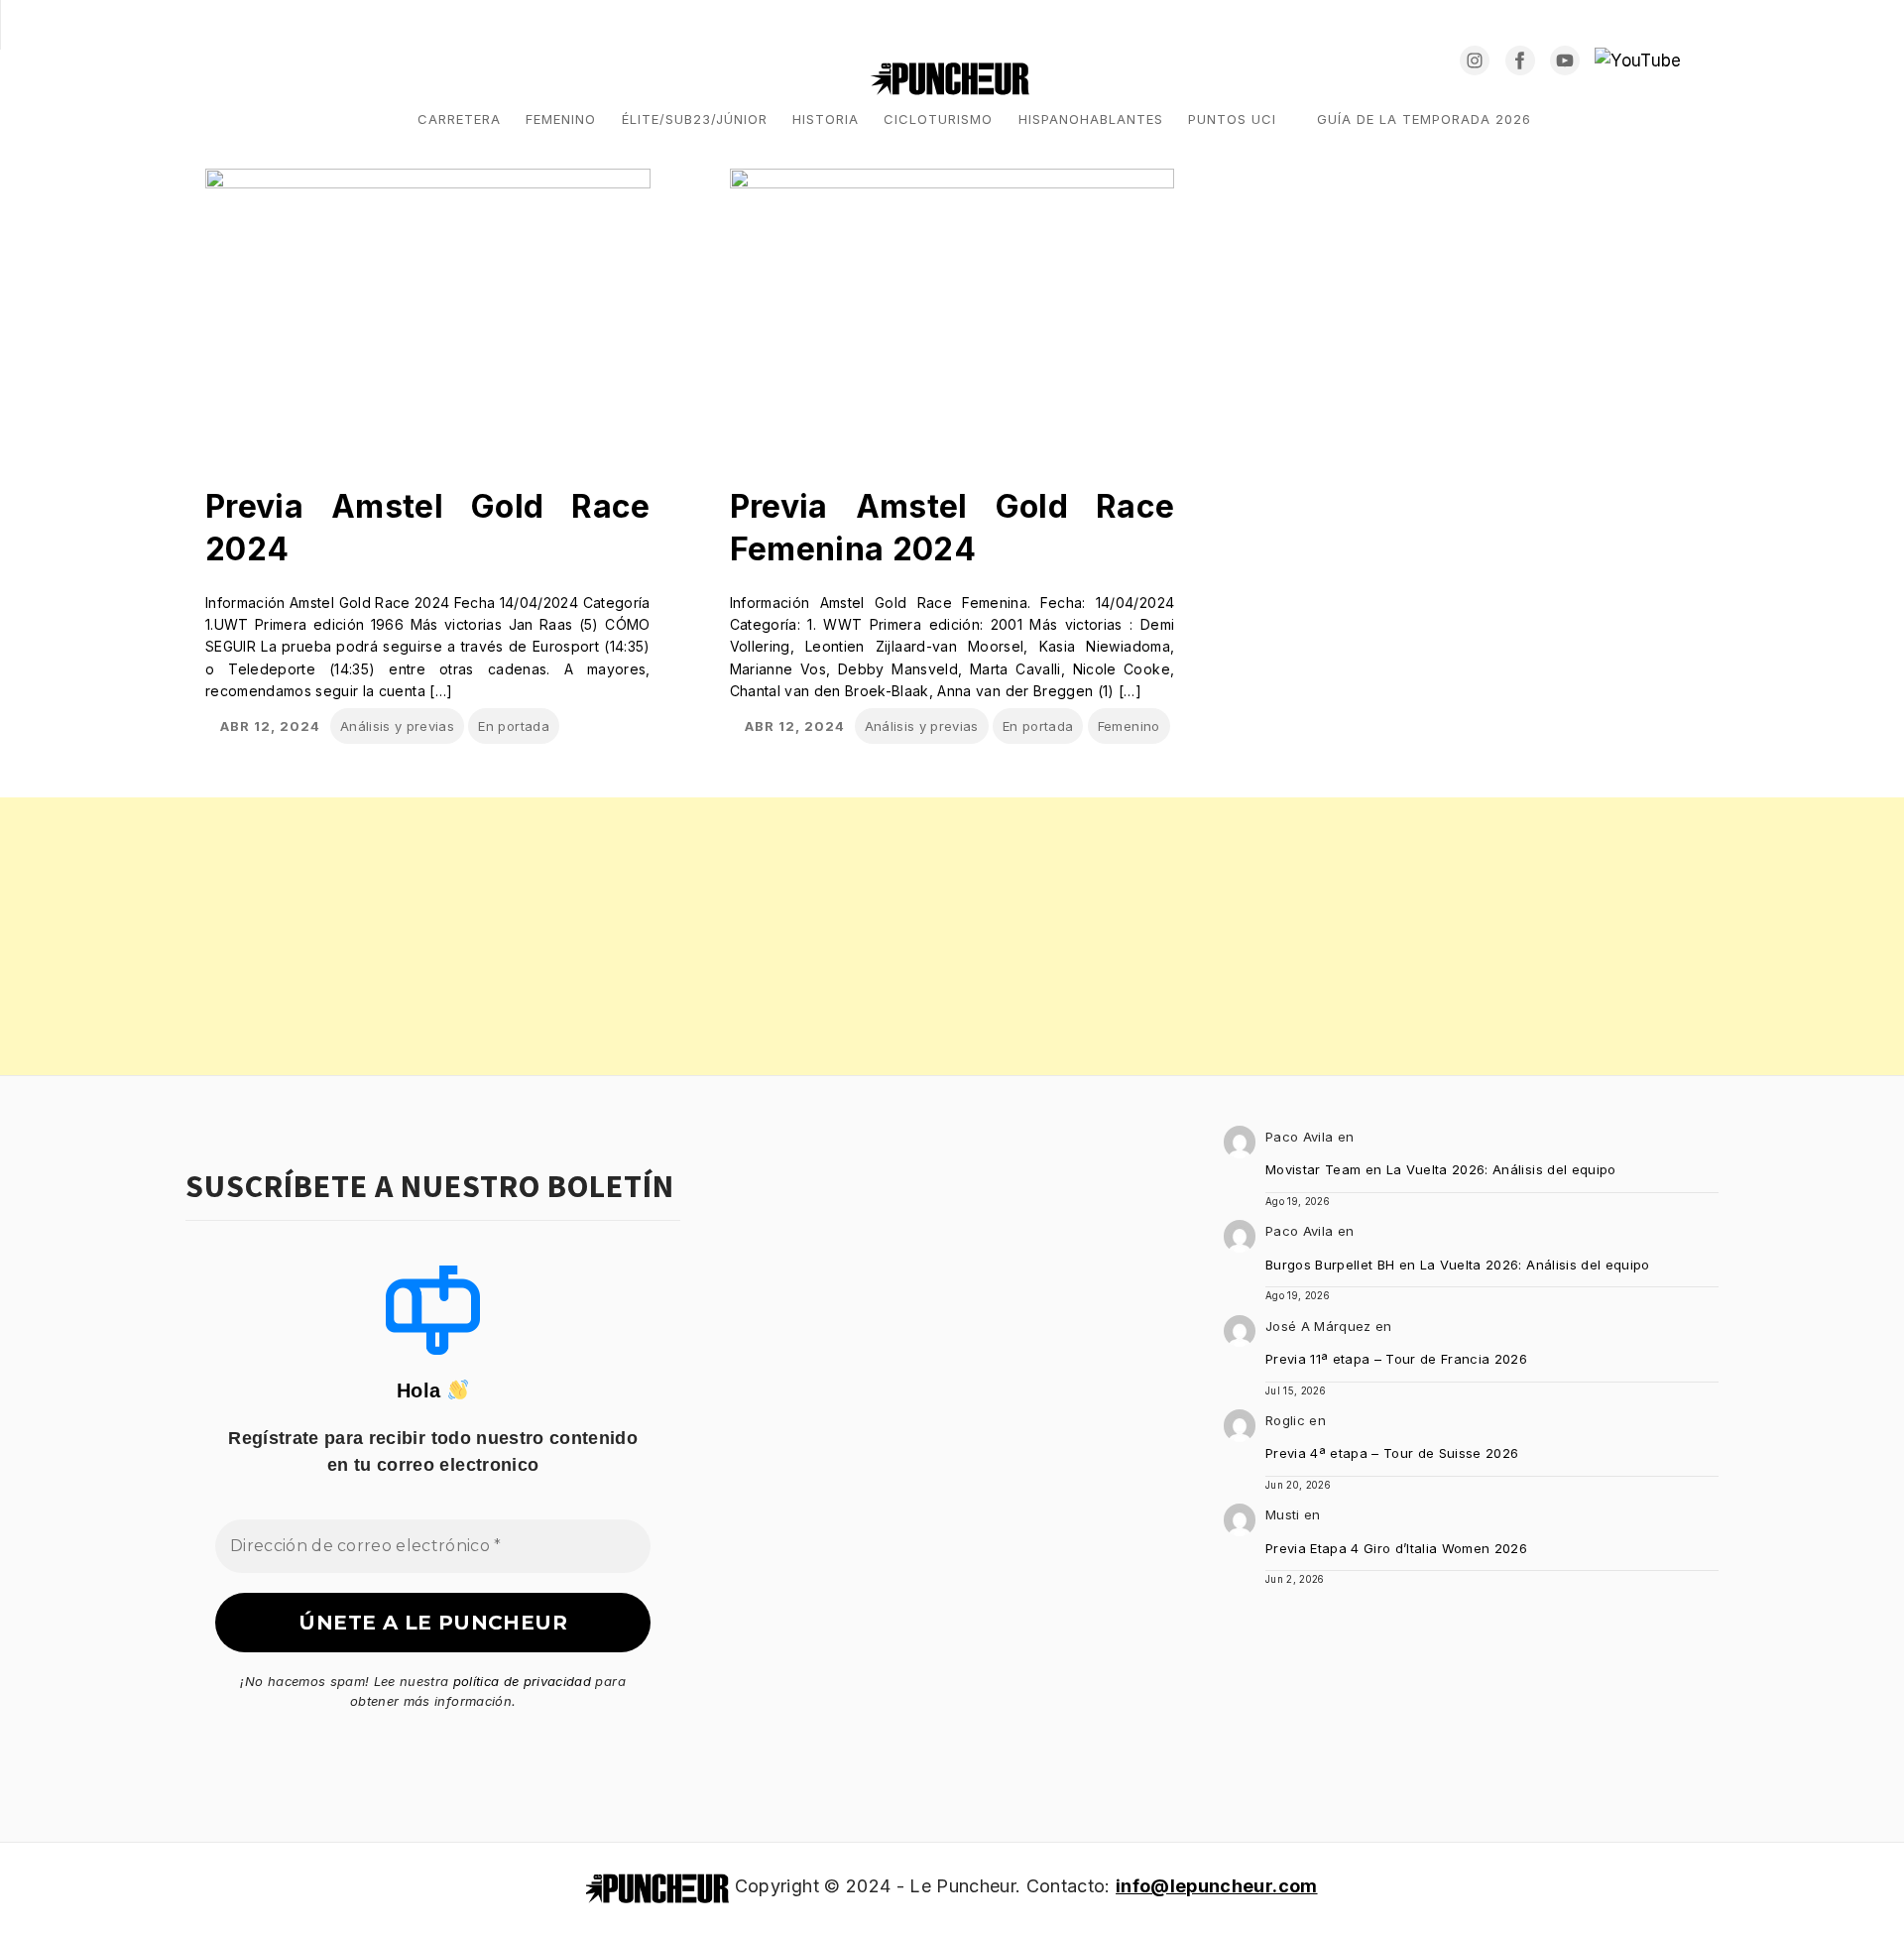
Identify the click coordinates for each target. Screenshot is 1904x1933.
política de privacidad (522, 1681)
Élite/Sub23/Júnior (695, 119)
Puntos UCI (1232, 119)
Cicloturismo (938, 119)
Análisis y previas (397, 726)
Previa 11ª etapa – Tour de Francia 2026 (1396, 1359)
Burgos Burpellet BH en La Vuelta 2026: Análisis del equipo (1458, 1265)
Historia (826, 119)
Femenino (561, 119)
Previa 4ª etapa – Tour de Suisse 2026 (1392, 1453)
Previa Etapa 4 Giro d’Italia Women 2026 (1396, 1548)
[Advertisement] (595, 936)
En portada (513, 726)
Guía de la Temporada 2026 (1424, 119)
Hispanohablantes (1091, 119)
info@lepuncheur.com (1216, 1886)
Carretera (459, 119)
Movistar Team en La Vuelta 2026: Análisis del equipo (1441, 1169)
